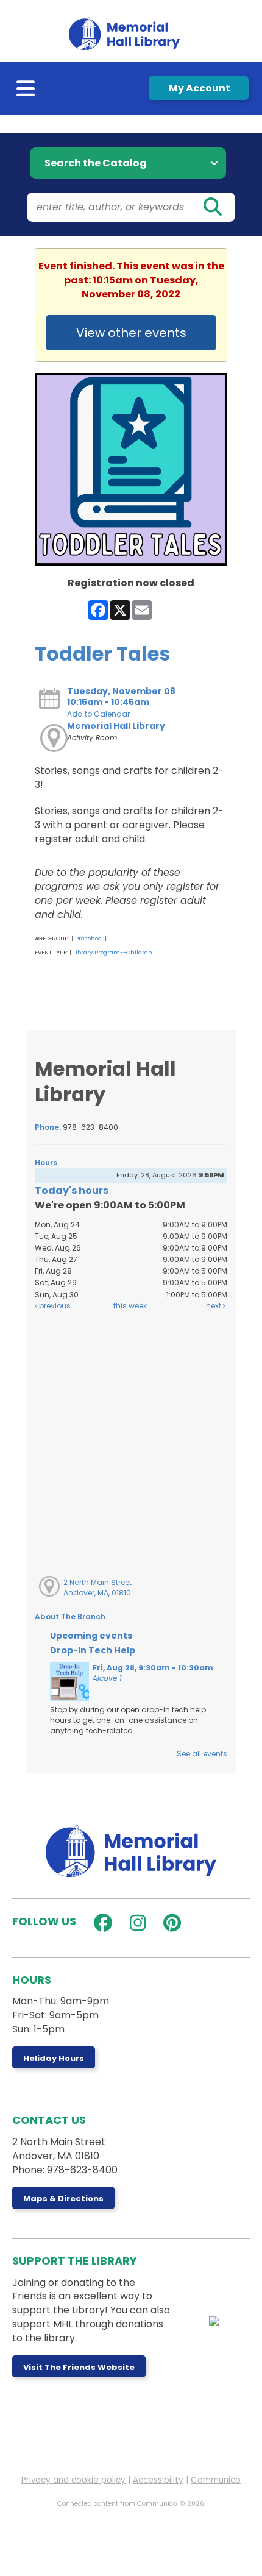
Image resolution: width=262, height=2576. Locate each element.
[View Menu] (27, 91)
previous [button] (54, 1306)
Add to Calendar (98, 714)
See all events (202, 1754)
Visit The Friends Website (79, 2367)
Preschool (89, 938)
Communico (216, 2480)
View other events (131, 333)
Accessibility (158, 2480)
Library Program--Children (113, 952)
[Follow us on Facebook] (100, 1923)
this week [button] (130, 1306)
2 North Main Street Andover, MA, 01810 (97, 1588)
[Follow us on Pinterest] (169, 1923)
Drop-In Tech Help (93, 1650)
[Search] (212, 207)
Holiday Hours (54, 2058)
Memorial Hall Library (116, 726)
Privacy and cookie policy (73, 2480)
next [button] (214, 1306)
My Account (199, 88)
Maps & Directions (63, 2198)
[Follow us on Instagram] (135, 1923)
